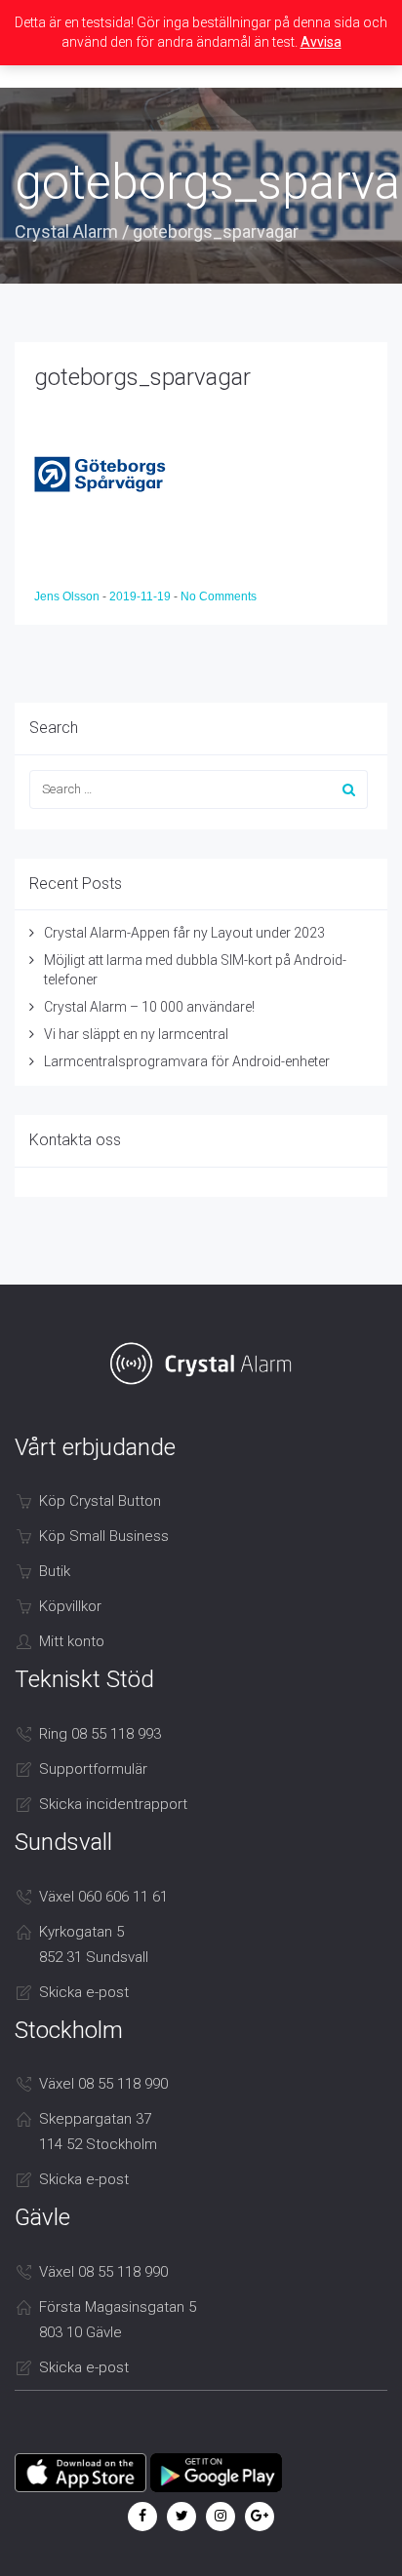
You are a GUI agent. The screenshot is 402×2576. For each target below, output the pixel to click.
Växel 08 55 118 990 (103, 2084)
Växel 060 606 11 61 (103, 1897)
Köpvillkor (70, 1606)
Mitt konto (72, 1641)
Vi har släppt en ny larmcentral (136, 1034)
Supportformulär (93, 1769)
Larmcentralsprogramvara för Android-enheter (187, 1061)
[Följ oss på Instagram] (221, 2516)
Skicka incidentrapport (113, 1804)
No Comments (219, 596)
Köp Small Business (104, 1536)
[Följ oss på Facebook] (142, 2516)
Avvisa (321, 42)
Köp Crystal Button (100, 1501)
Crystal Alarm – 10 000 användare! (149, 1007)
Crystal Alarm (66, 231)
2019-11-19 (141, 596)
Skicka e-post (84, 1992)
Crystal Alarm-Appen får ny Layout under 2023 (184, 933)
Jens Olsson (68, 596)
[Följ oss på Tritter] (181, 2516)
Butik (55, 1571)
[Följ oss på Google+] (260, 2516)
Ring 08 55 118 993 (100, 1734)
